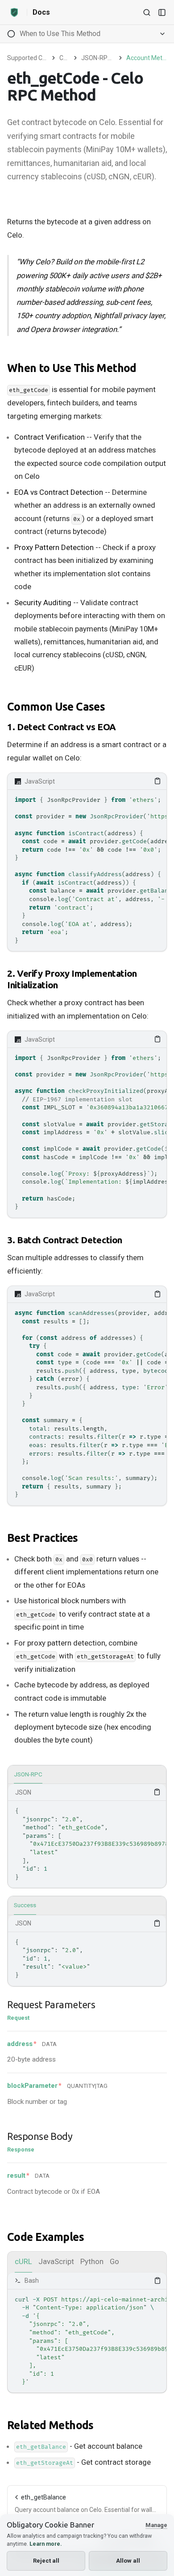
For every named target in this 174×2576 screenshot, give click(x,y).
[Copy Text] (157, 781)
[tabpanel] (87, 1836)
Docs (41, 12)
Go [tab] (114, 2261)
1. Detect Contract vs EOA (62, 727)
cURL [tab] (23, 2261)
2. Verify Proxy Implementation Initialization (72, 979)
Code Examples (46, 2237)
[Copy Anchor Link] (144, 368)
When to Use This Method (72, 368)
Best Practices (42, 1538)
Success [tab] (25, 1905)
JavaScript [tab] (56, 2261)
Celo (64, 58)
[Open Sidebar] (162, 12)
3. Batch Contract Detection (65, 1240)
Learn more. (46, 2544)
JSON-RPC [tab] (28, 1774)
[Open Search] (147, 12)
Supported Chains (27, 58)
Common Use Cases (56, 707)
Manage (156, 2525)
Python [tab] (92, 2261)
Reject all (46, 2561)
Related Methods (50, 2425)
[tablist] (87, 1775)
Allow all (128, 2561)
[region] (87, 870)
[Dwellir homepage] (14, 12)
